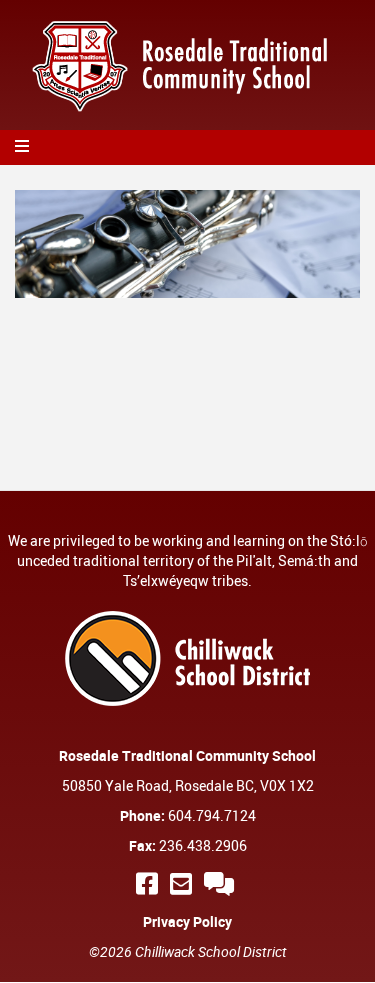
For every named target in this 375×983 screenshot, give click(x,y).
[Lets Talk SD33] (222, 883)
